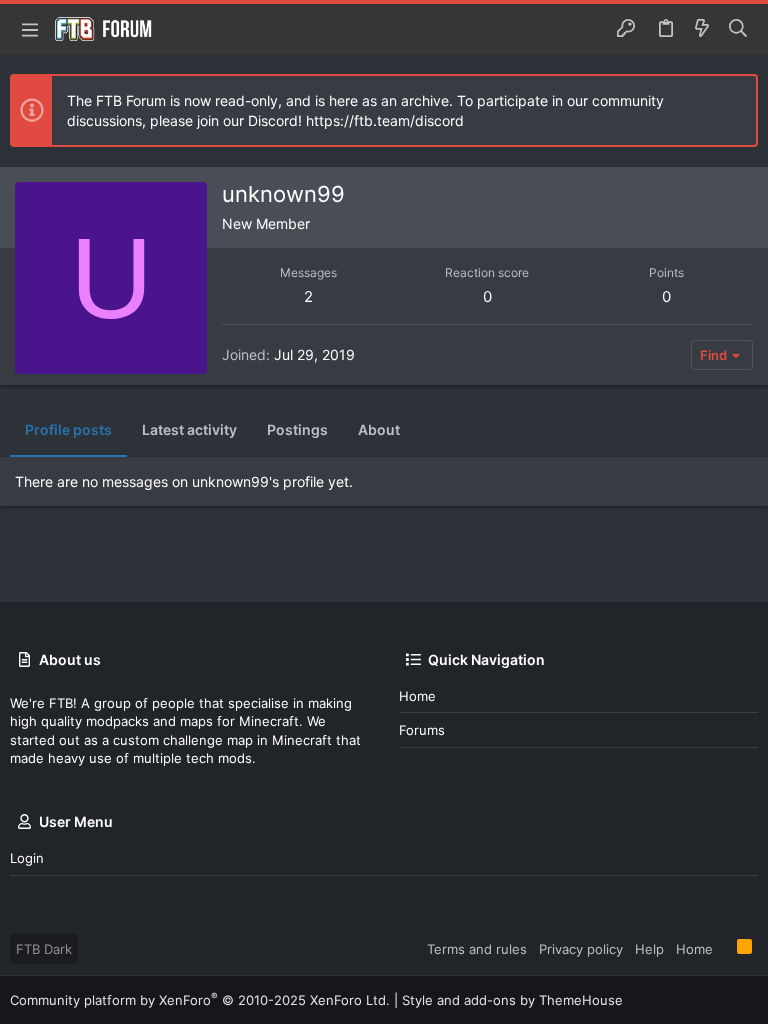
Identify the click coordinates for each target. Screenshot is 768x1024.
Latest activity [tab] (189, 429)
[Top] (725, 948)
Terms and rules (477, 949)
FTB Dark (44, 949)
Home (417, 696)
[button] (30, 29)
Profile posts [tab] (68, 429)
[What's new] (702, 29)
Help (649, 949)
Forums (422, 730)
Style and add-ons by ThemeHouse (512, 1000)
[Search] (738, 29)
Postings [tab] (297, 429)
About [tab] (379, 429)
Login (27, 858)
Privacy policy (581, 949)
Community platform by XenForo (200, 1000)
